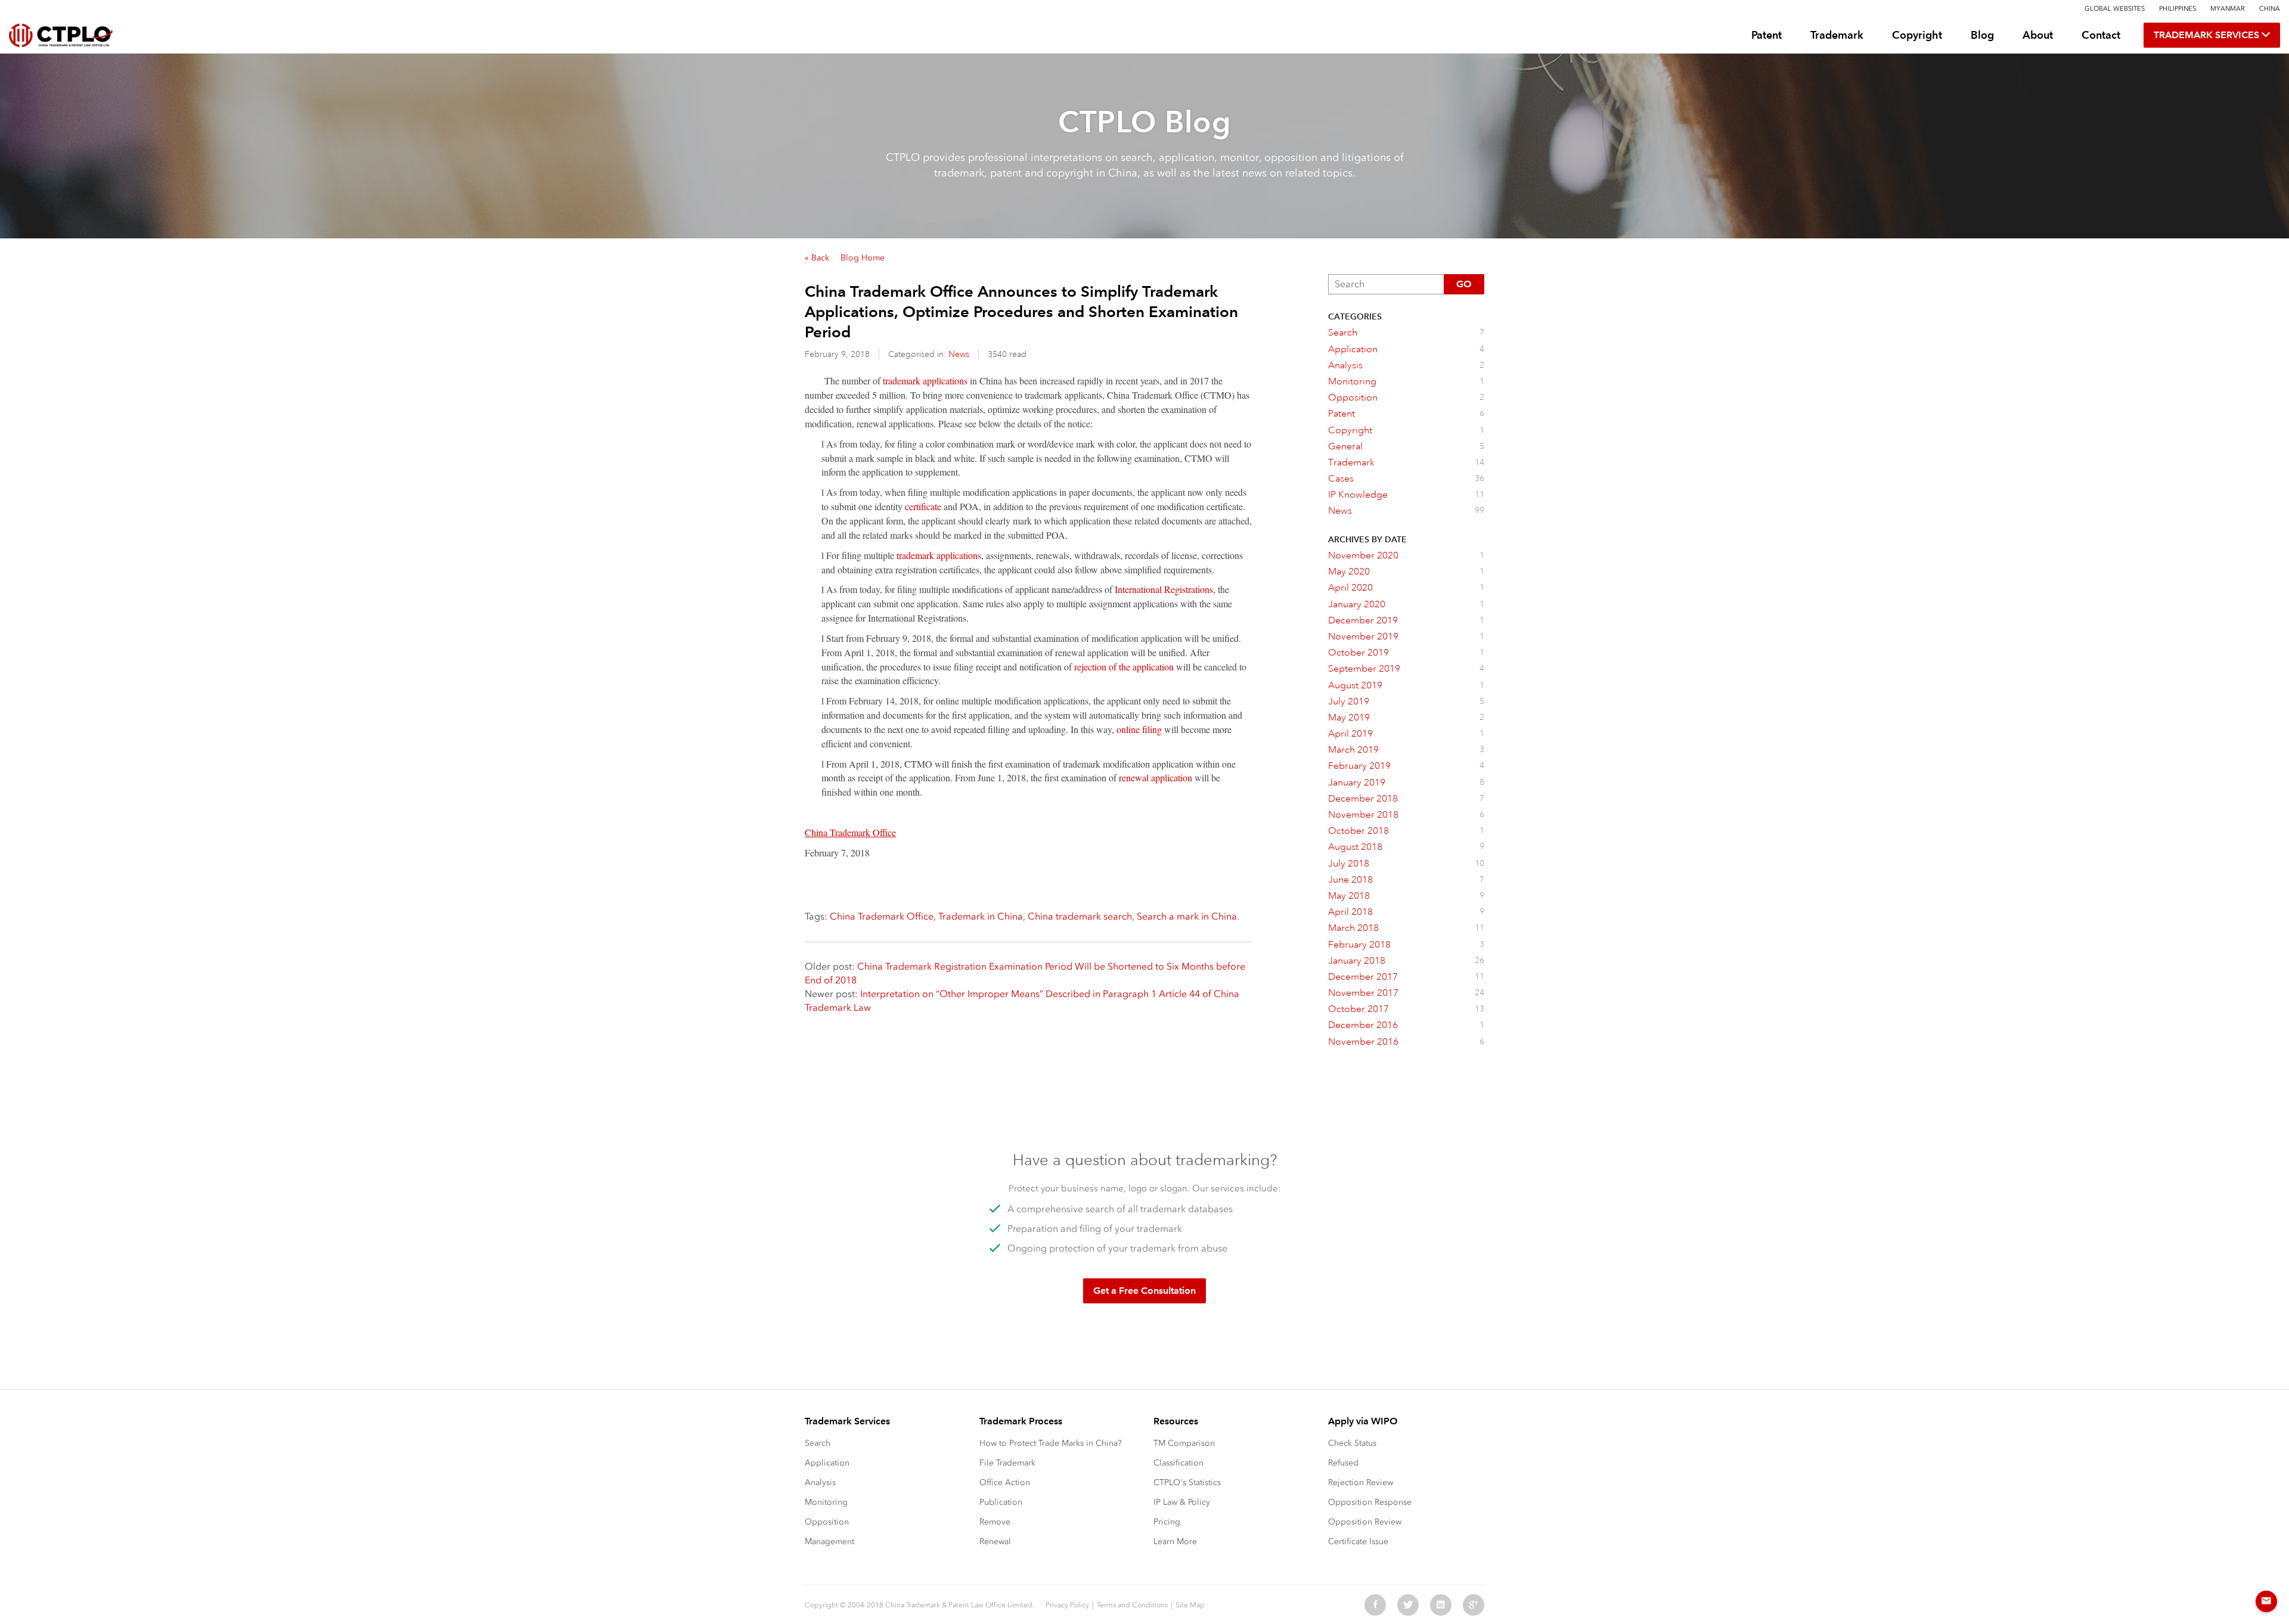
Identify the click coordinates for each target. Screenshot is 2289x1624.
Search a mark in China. (1188, 916)
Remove (995, 1522)
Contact (2101, 35)
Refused (1343, 1463)
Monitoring (826, 1502)
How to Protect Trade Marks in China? (1051, 1443)
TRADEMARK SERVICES (2208, 35)
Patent (1767, 35)
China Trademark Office (882, 916)
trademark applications (925, 381)
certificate (923, 506)
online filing (1139, 729)
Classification (1178, 1463)
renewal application (1156, 777)
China (2270, 9)
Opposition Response (1370, 1502)
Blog (1982, 35)
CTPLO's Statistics (1187, 1482)
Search (818, 1443)
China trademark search (1080, 916)
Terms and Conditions (1132, 1605)
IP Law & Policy (1182, 1502)
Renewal (995, 1541)
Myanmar (2228, 9)
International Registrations (1164, 589)
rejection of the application (1124, 667)
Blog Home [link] (863, 258)
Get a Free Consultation (1144, 1291)
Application (827, 1463)
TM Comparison (1184, 1443)
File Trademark (1007, 1463)
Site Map (1190, 1605)
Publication (1001, 1502)
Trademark (1837, 35)
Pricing (1167, 1522)
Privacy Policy (1067, 1605)
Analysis (820, 1482)
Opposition (827, 1522)
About (2038, 35)
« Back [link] (817, 258)
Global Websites (2115, 9)
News (959, 354)
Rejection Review (1361, 1482)
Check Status (1352, 1443)
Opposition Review (1365, 1522)
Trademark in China (981, 916)
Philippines (2178, 9)
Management (829, 1541)
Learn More (1175, 1541)
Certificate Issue (1358, 1541)
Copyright (1917, 35)
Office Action (1005, 1482)
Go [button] (1464, 284)
